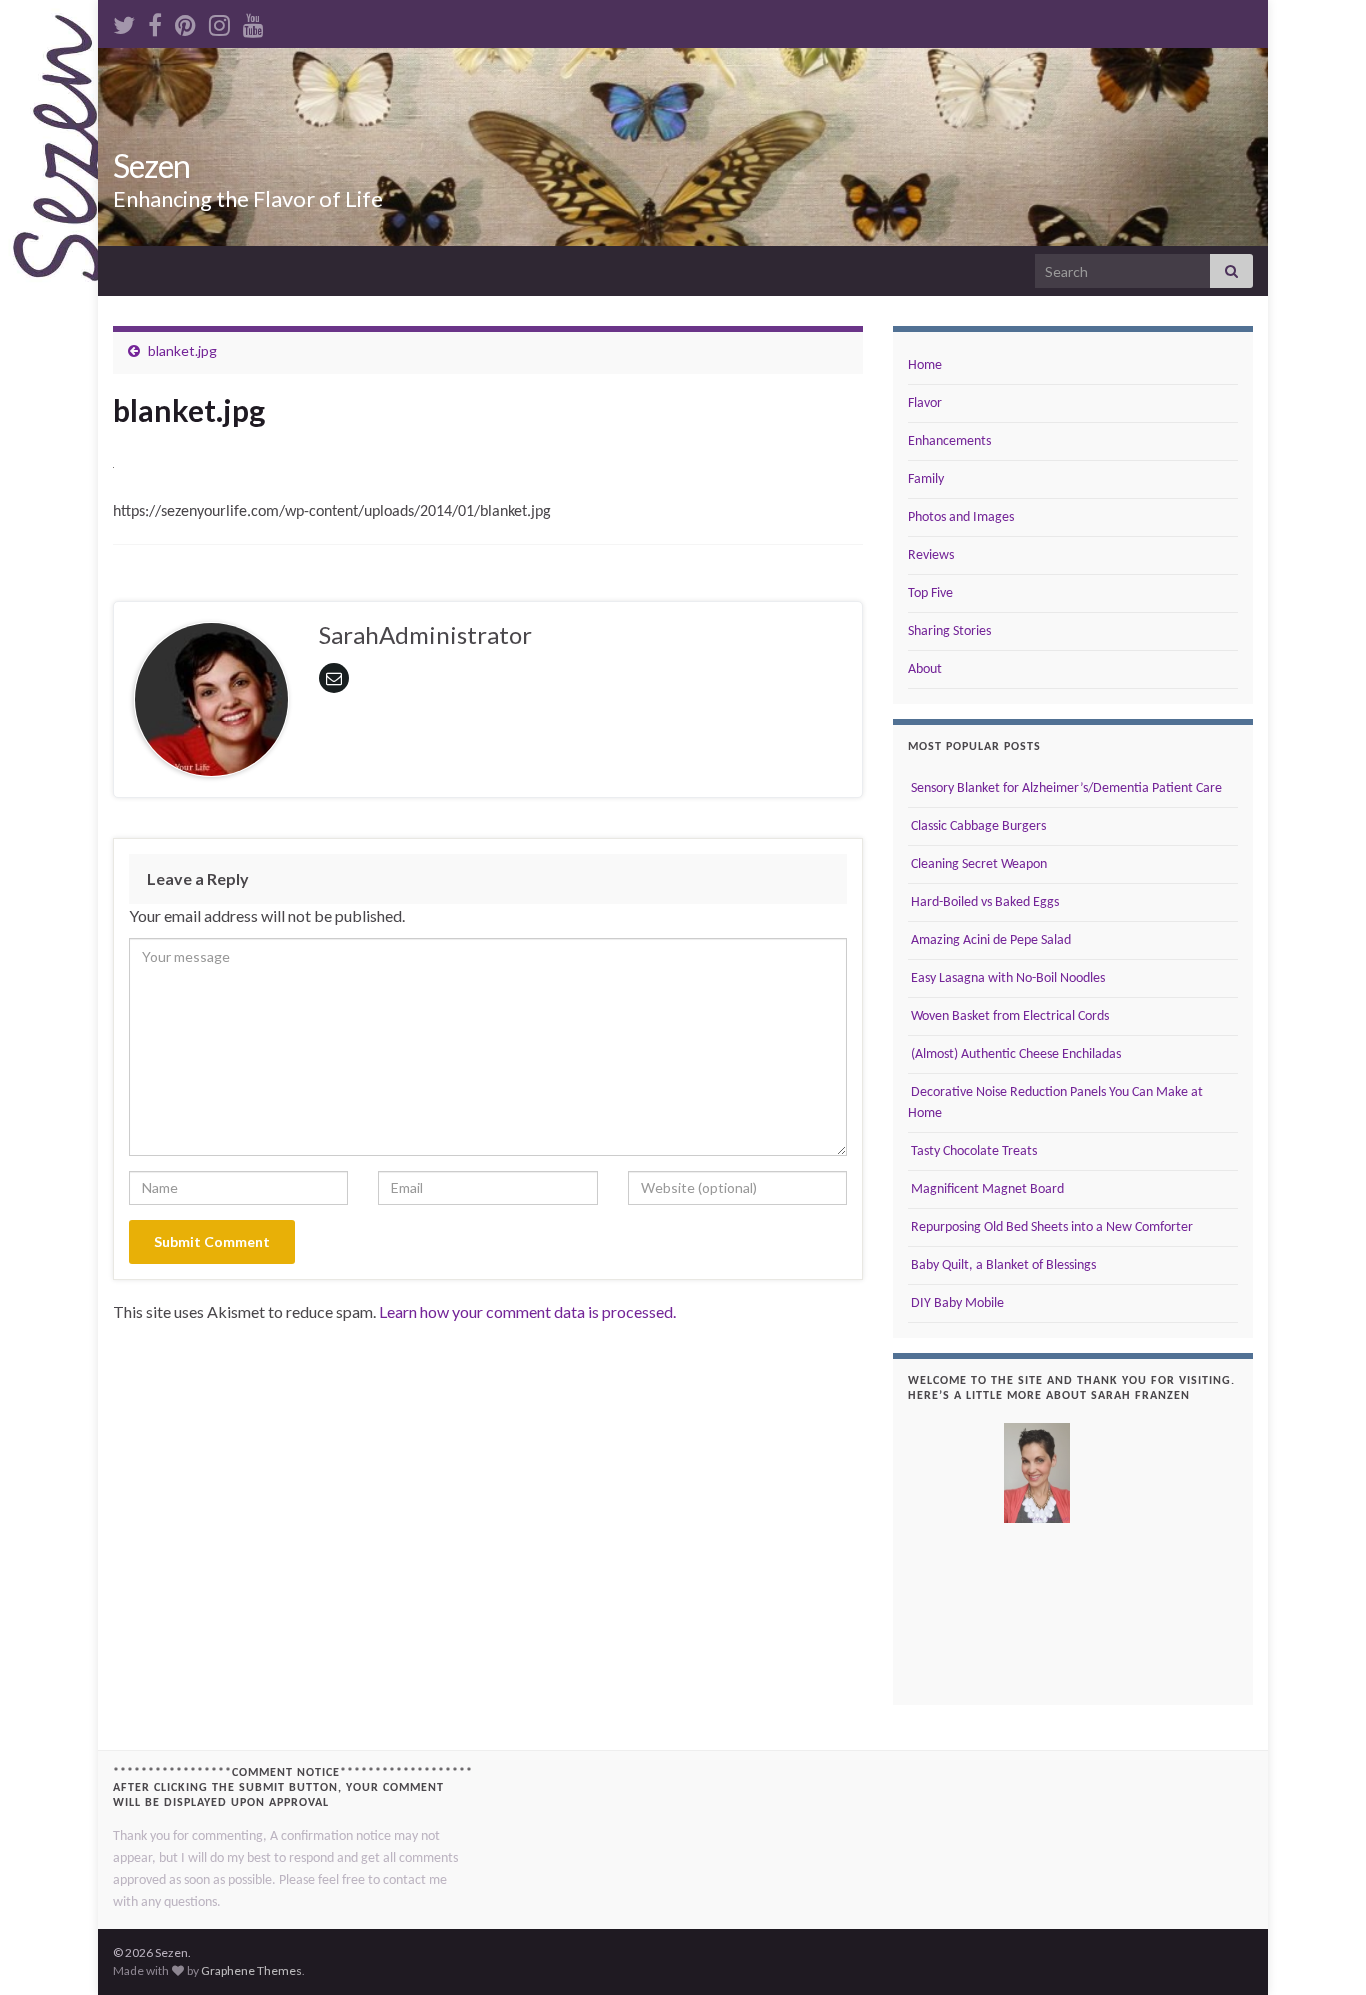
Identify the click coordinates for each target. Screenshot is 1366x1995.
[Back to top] (1321, 1950)
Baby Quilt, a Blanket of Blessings (1002, 1265)
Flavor (925, 403)
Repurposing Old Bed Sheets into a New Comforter (1050, 1227)
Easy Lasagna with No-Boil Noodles (1006, 978)
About (925, 669)
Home (925, 365)
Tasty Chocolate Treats (972, 1151)
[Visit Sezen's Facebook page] (155, 21)
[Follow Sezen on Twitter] (124, 21)
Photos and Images (961, 517)
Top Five (930, 593)
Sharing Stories (949, 631)
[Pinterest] (185, 21)
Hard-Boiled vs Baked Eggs (983, 902)
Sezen (151, 165)
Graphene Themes (251, 1970)
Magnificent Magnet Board (986, 1189)
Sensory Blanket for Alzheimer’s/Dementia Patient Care (1065, 788)
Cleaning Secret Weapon (977, 864)
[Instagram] (219, 21)
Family (926, 479)
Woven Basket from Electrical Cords (1008, 1016)
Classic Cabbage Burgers (977, 826)
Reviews (931, 555)
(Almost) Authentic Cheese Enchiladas (1014, 1054)
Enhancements (949, 441)
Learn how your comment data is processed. (527, 1311)
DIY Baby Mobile (956, 1303)
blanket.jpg (182, 350)
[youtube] (253, 21)
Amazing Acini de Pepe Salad (989, 940)
